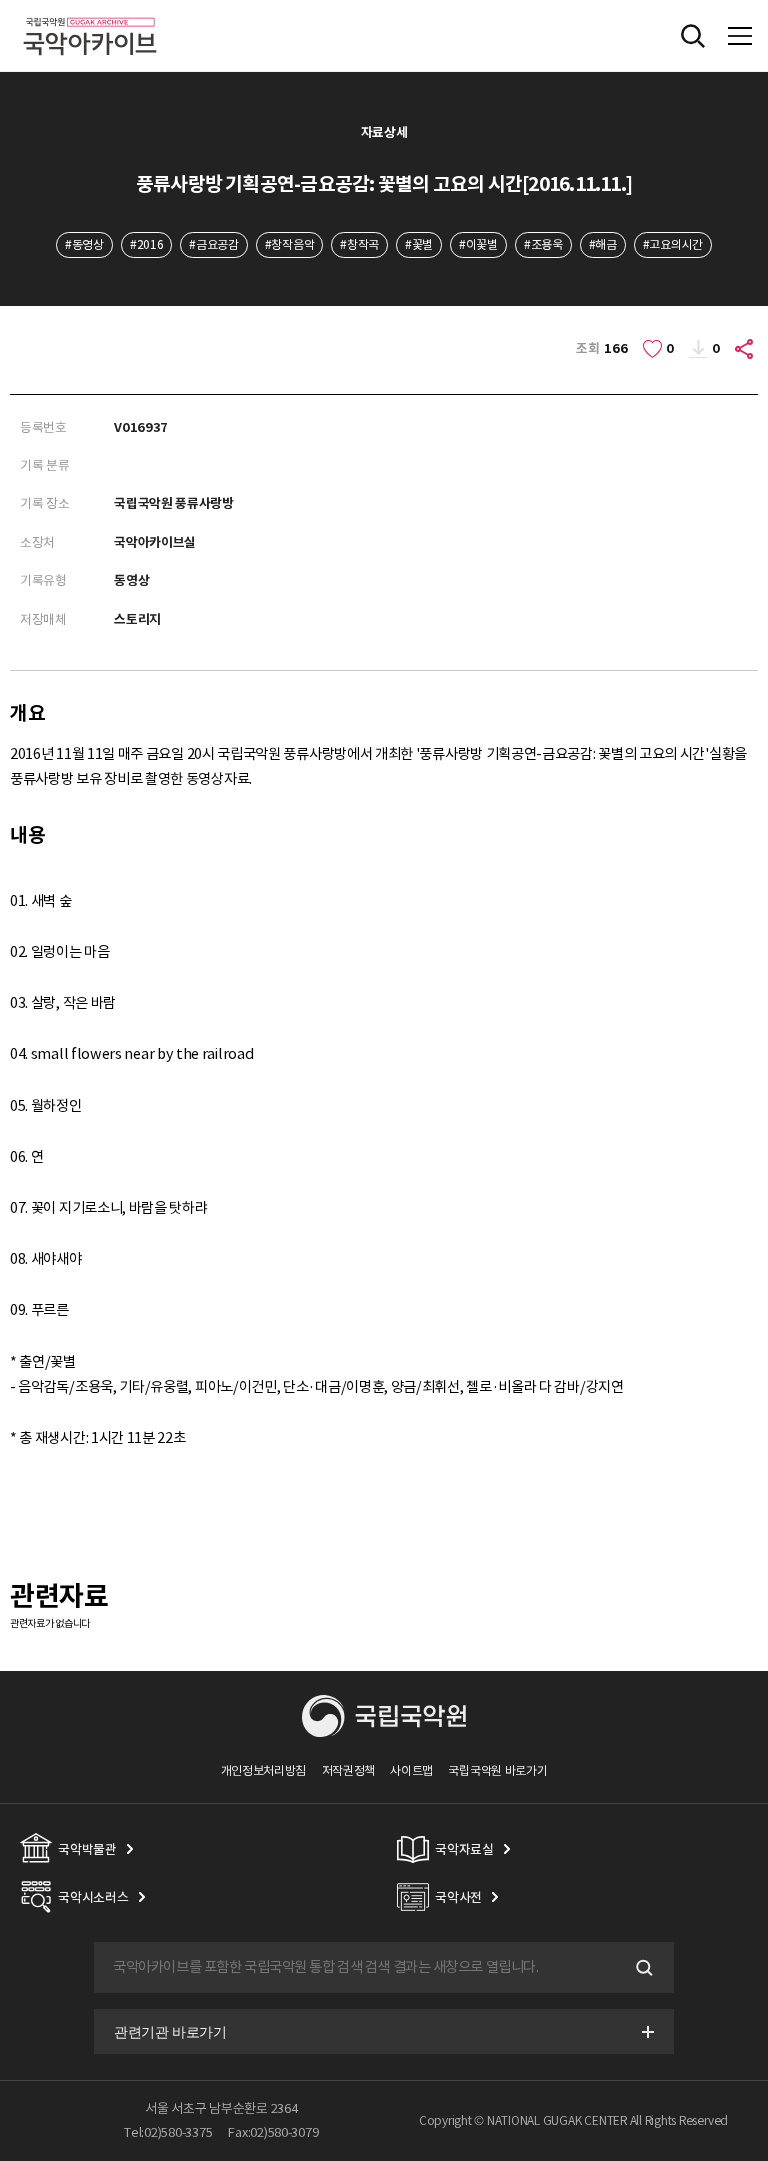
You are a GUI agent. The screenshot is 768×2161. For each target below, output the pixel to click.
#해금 (603, 244)
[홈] (90, 14)
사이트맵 (411, 1770)
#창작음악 (289, 244)
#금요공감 (213, 244)
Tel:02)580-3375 (168, 2132)
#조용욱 (543, 244)
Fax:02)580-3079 (273, 2132)
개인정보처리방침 (264, 1770)
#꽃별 (419, 244)
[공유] (745, 349)
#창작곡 (359, 244)
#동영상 (84, 244)
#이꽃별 (478, 244)
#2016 (146, 244)
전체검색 (693, 36)
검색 (642, 1968)
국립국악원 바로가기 (497, 1770)
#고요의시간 (673, 244)
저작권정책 (348, 1770)
